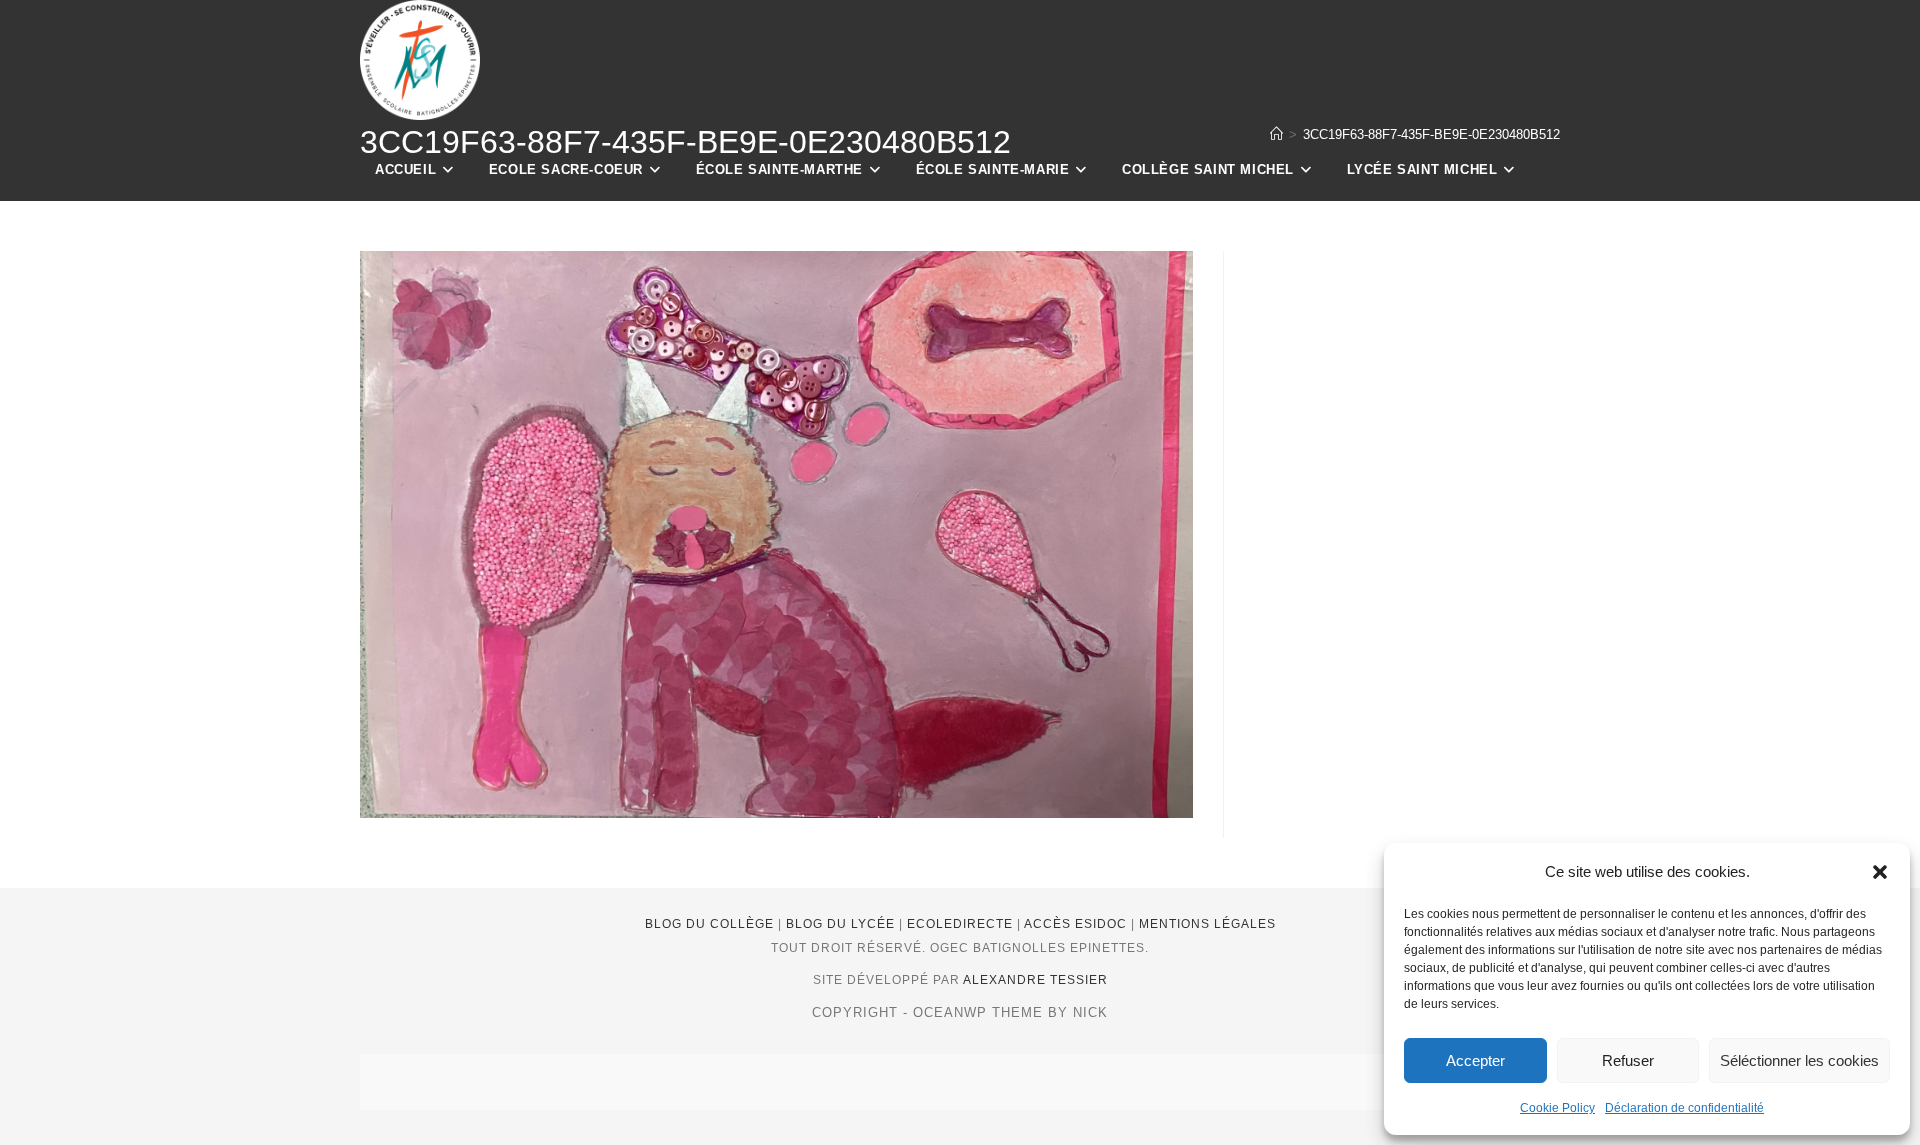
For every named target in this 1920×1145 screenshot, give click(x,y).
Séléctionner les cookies (1799, 1060)
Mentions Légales (1207, 924)
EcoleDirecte (962, 924)
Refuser (1628, 1060)
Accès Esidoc (1077, 924)
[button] (1880, 872)
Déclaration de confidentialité (1684, 1108)
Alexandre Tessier (1035, 980)
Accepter (1475, 1060)
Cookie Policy (1557, 1108)
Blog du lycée (842, 924)
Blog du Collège (711, 924)
